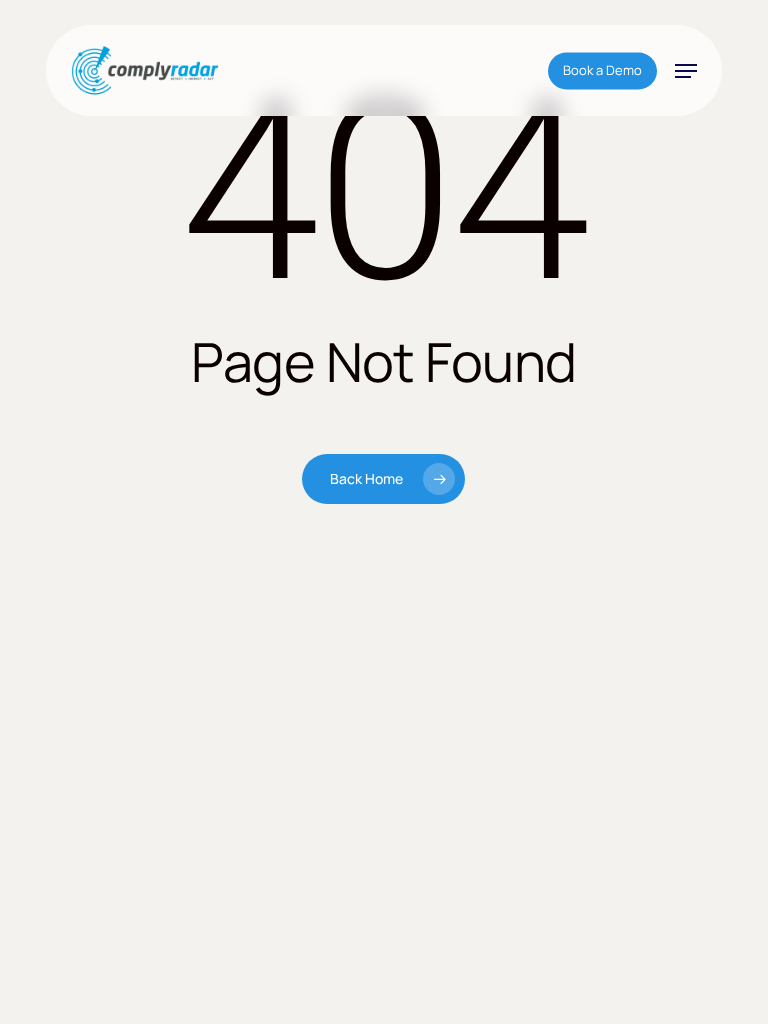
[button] (686, 71)
